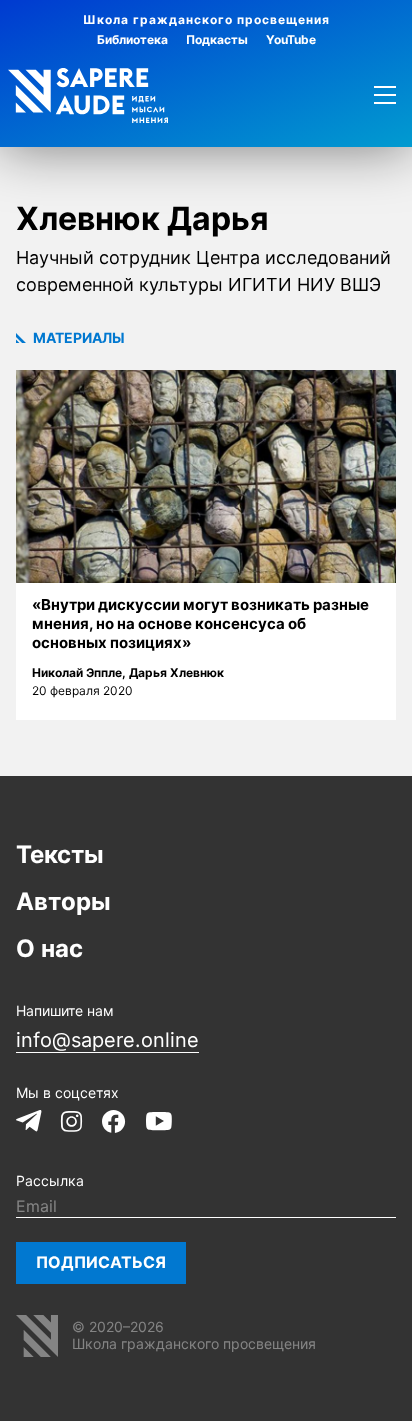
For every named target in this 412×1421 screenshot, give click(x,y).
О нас (49, 948)
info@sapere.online (107, 1040)
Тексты (60, 854)
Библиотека (132, 39)
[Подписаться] (101, 1263)
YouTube (291, 39)
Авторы (63, 901)
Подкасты (217, 39)
